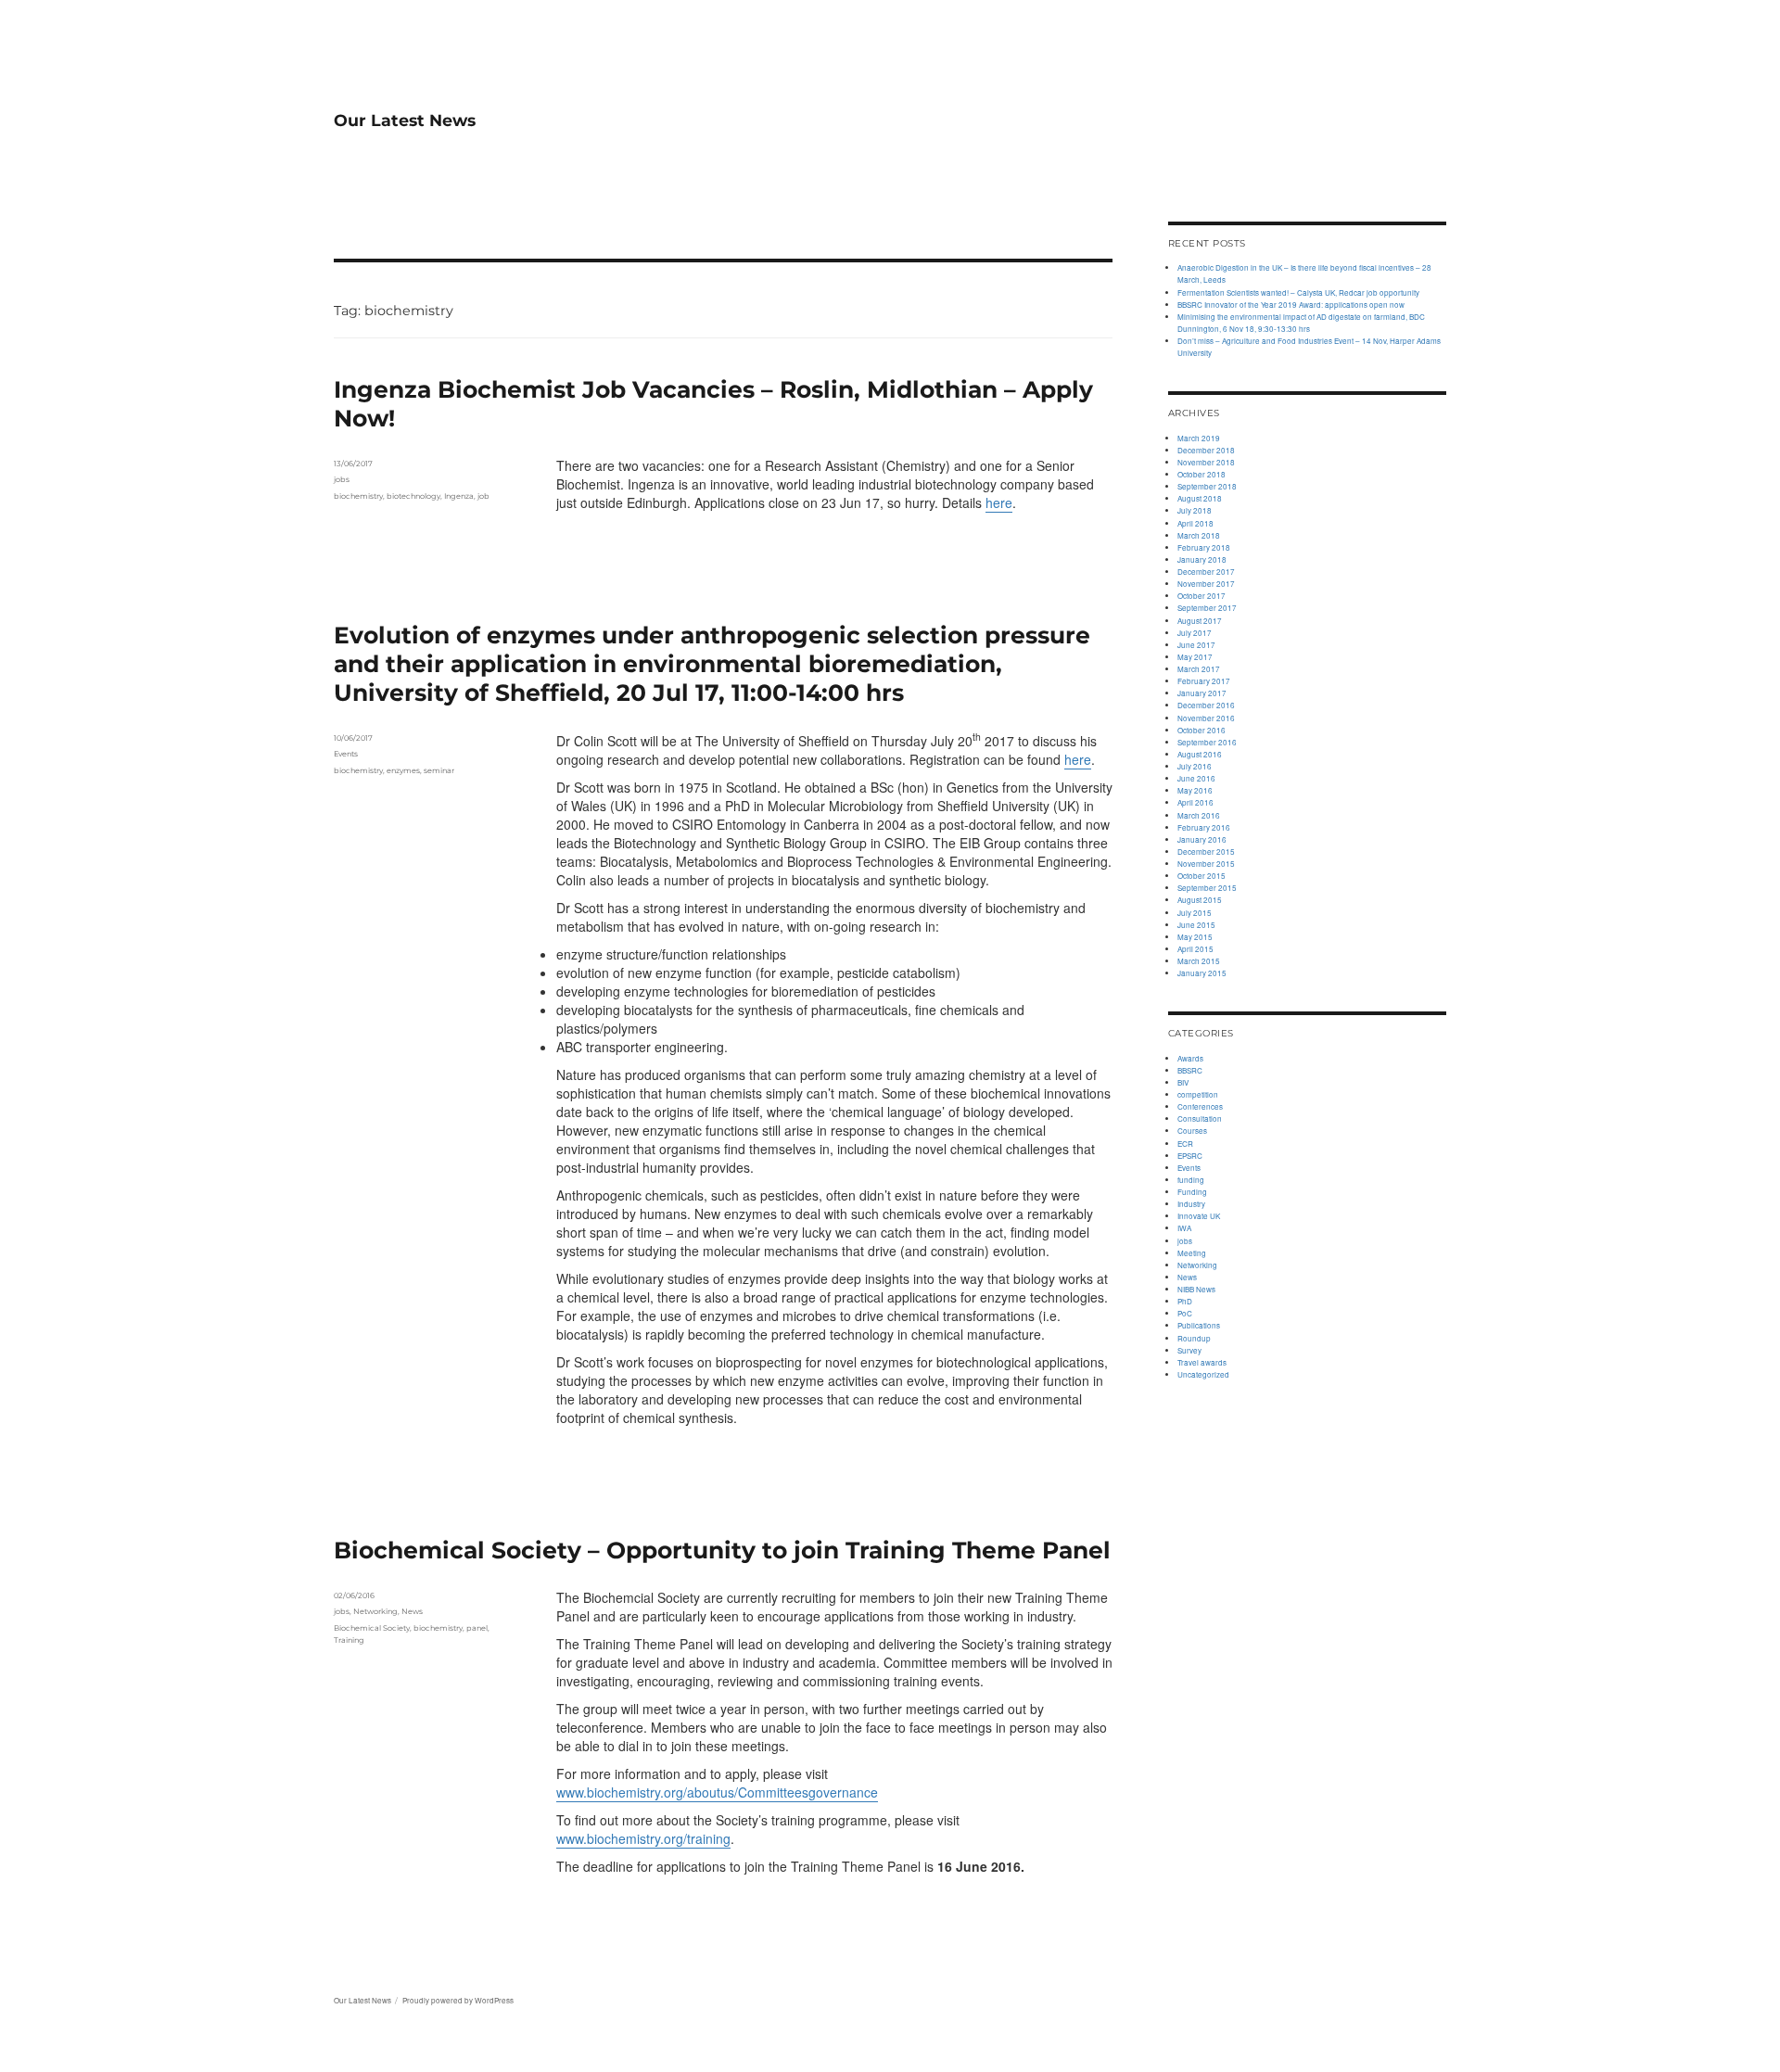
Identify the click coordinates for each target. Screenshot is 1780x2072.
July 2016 (1195, 766)
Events (346, 754)
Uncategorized (1203, 1374)
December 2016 (1206, 705)
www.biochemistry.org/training (643, 1838)
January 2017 (1202, 693)
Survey (1189, 1350)
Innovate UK (1199, 1216)
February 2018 (1204, 547)
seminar (439, 770)
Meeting (1192, 1253)
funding (1191, 1180)
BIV (1183, 1082)
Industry (1191, 1204)
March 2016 (1199, 815)
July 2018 (1195, 510)
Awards (1190, 1058)
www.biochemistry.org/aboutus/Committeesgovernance (717, 1792)
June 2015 (1196, 925)
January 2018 (1202, 559)
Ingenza (459, 496)
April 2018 (1195, 523)
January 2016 (1202, 839)
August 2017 (1200, 621)
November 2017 (1206, 584)
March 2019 (1199, 438)
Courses (1192, 1131)
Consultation (1200, 1119)
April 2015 (1195, 949)
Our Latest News (405, 120)
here (999, 502)
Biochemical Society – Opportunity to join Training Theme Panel (722, 1550)
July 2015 (1195, 913)
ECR (1185, 1144)
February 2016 (1204, 827)
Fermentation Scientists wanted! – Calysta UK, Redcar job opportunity (1298, 292)
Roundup (1194, 1338)
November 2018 (1206, 462)
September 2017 (1207, 608)
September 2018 (1207, 486)
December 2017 (1206, 572)
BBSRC (1190, 1070)
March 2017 (1199, 669)
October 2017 (1201, 596)
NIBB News (1196, 1289)
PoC (1185, 1313)
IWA (1184, 1228)
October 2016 (1201, 730)
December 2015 (1206, 852)
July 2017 (1195, 633)
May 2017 (1195, 657)
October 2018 (1201, 474)
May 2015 (1195, 937)
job (483, 496)
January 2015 (1202, 973)
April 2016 (1195, 802)
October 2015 (1201, 876)
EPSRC (1190, 1156)
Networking (375, 1611)
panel (477, 1628)
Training (349, 1640)
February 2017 (1204, 681)
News (412, 1611)
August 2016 (1200, 754)
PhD (1185, 1301)
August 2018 (1200, 498)
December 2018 (1206, 450)
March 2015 (1199, 961)
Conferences (1200, 1106)
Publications (1199, 1325)
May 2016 (1195, 790)
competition (1198, 1094)
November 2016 (1206, 718)
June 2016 (1196, 778)
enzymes (403, 770)
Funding (1192, 1192)
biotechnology (413, 496)
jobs (342, 479)
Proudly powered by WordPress (458, 2000)
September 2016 (1207, 742)
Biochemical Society (372, 1628)
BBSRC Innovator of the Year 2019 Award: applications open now (1291, 305)
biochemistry (358, 496)
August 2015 (1200, 900)
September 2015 (1207, 888)
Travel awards (1202, 1362)
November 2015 (1206, 864)
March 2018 (1199, 535)
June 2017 (1196, 645)
